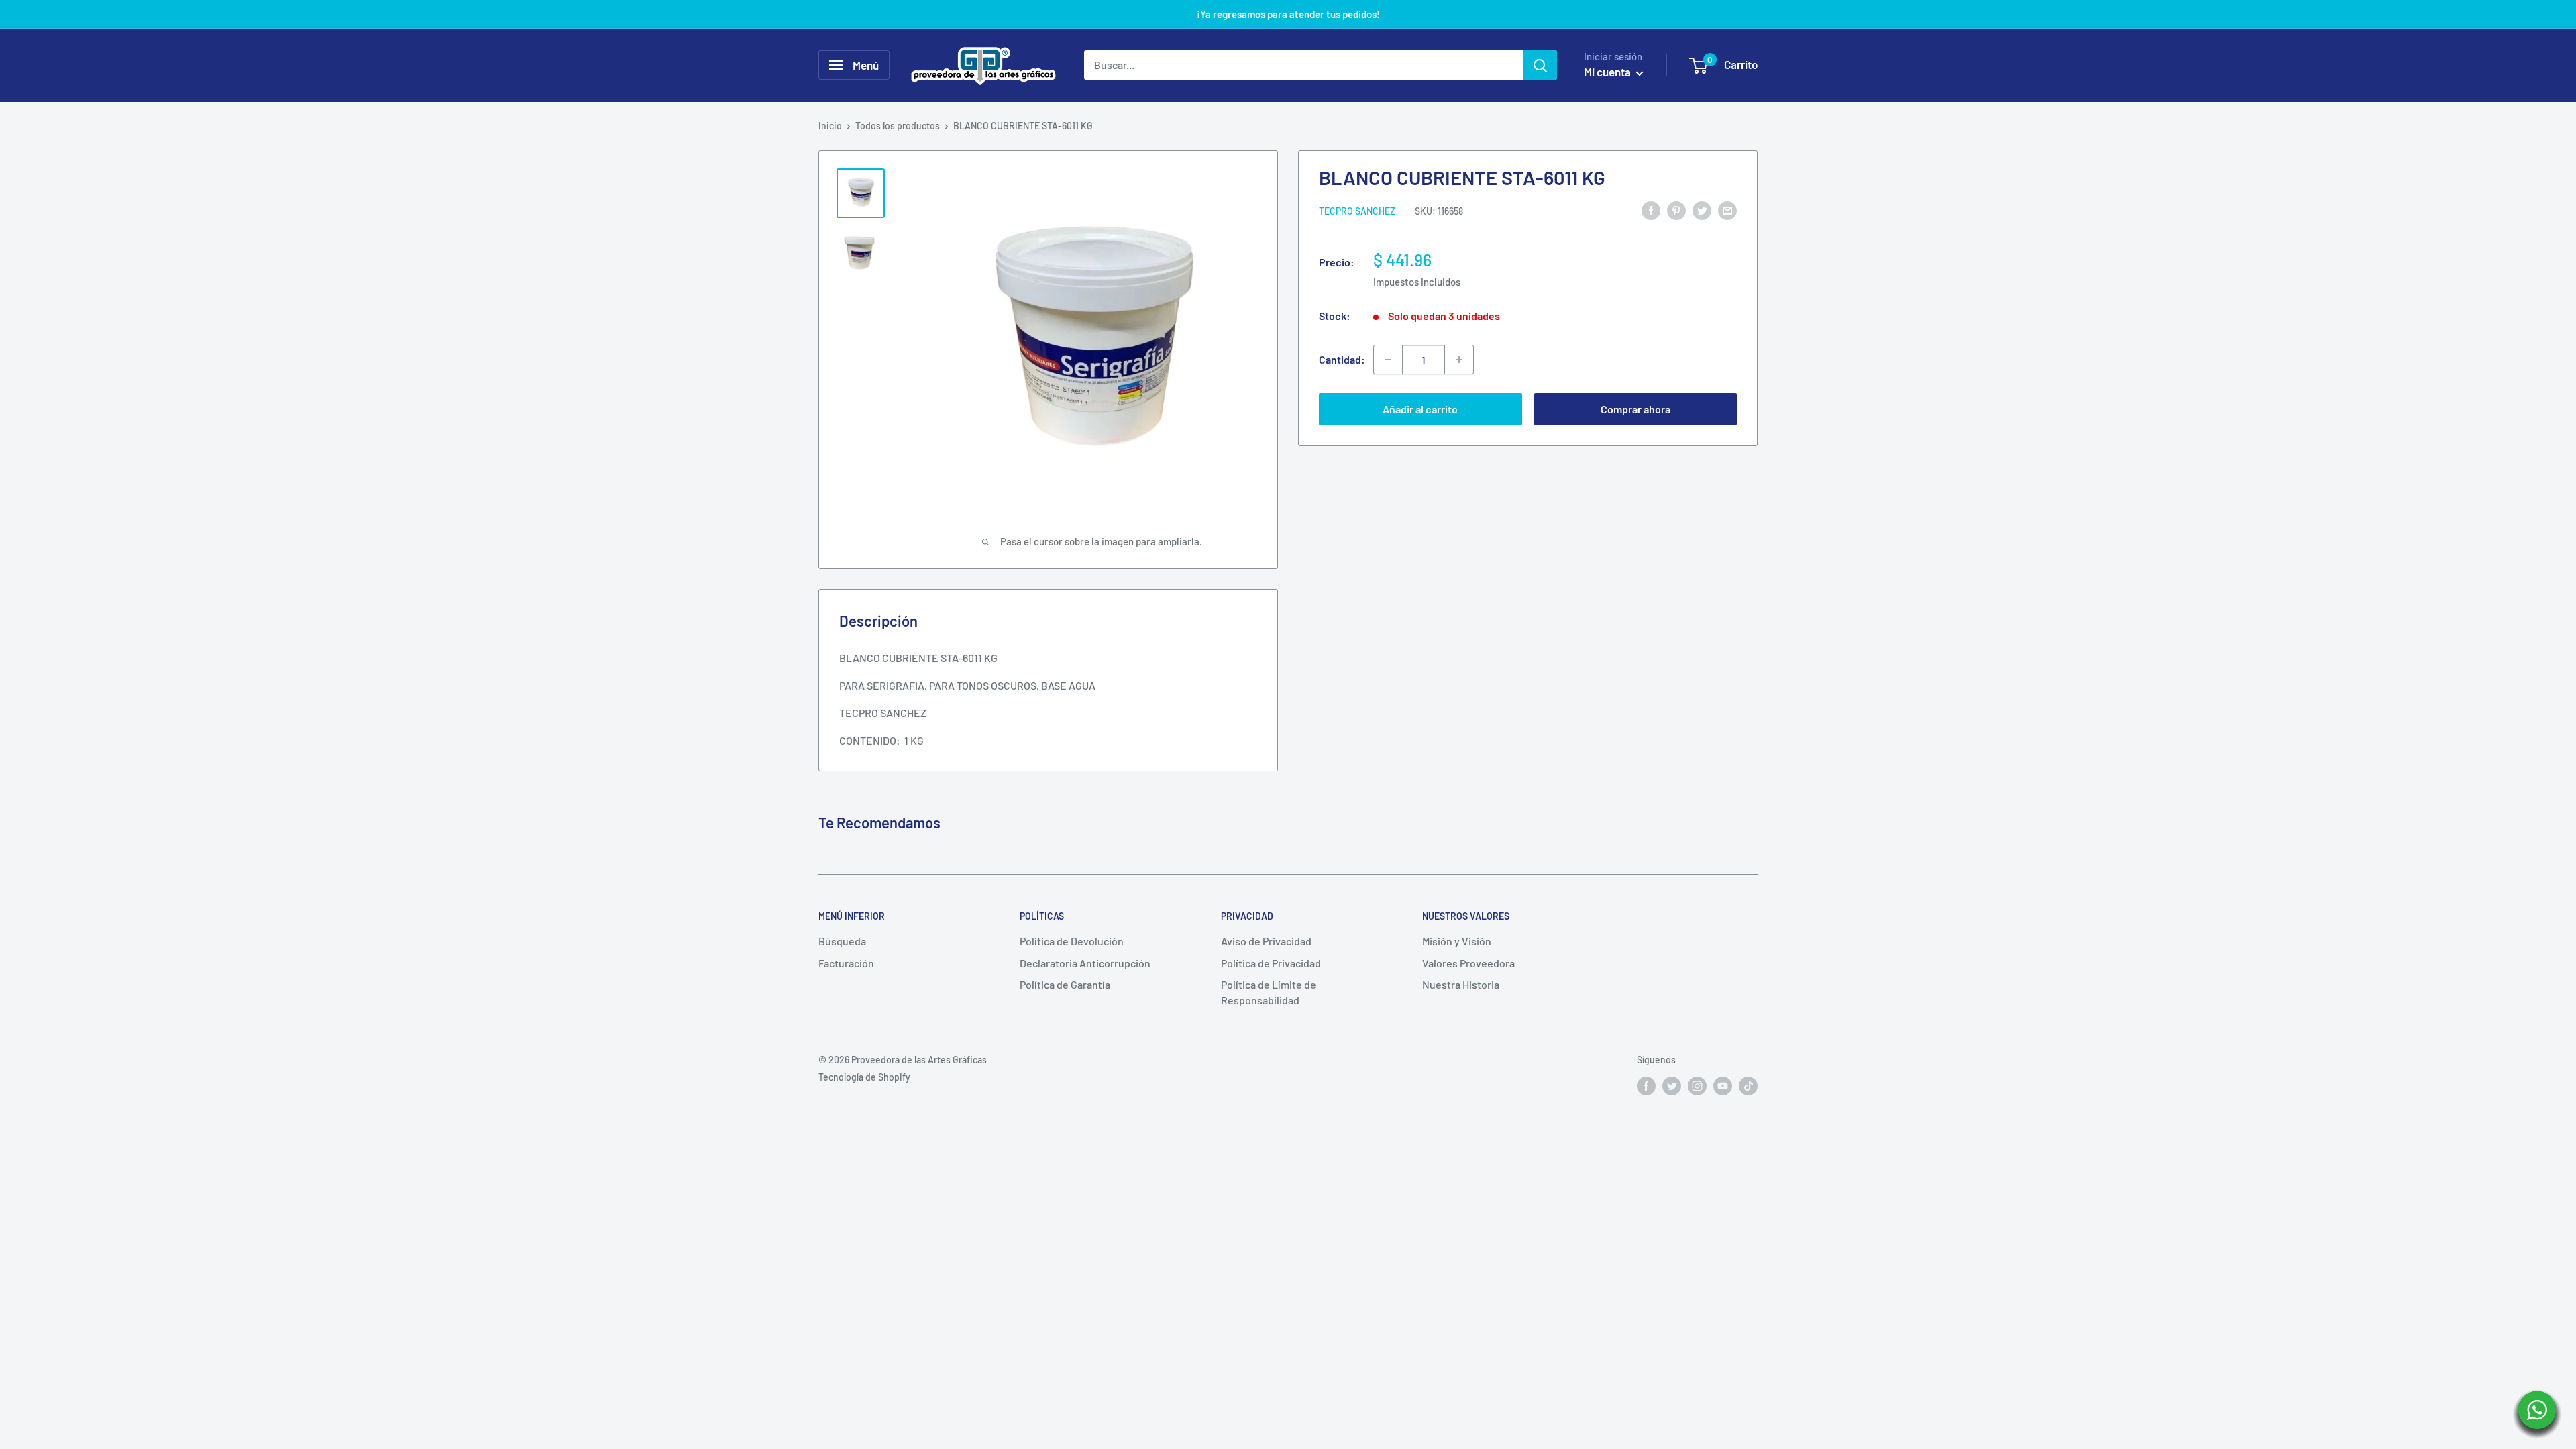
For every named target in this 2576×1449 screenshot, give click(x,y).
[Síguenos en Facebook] (1646, 1085)
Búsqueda (842, 941)
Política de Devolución (1072, 941)
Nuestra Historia (1461, 984)
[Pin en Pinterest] (1676, 210)
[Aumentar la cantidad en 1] (1459, 360)
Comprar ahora (1635, 409)
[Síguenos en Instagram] (1697, 1085)
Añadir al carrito (1420, 409)
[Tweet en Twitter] (1702, 210)
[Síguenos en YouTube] (1723, 1085)
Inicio (830, 126)
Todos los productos (898, 126)
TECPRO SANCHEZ (1357, 211)
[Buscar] (1540, 65)
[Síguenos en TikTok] (1748, 1085)
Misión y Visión (1457, 941)
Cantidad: (1342, 359)
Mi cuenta (1608, 72)
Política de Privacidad (1271, 963)
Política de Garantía (1065, 984)
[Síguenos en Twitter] (1672, 1085)
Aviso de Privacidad (1266, 941)
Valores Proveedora (1468, 963)
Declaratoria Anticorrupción (1085, 963)
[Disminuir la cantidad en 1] (1388, 360)
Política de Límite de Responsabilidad (1269, 992)
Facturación (846, 963)
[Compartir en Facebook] (1651, 210)
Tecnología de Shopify (864, 1077)
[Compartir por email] (1727, 210)
